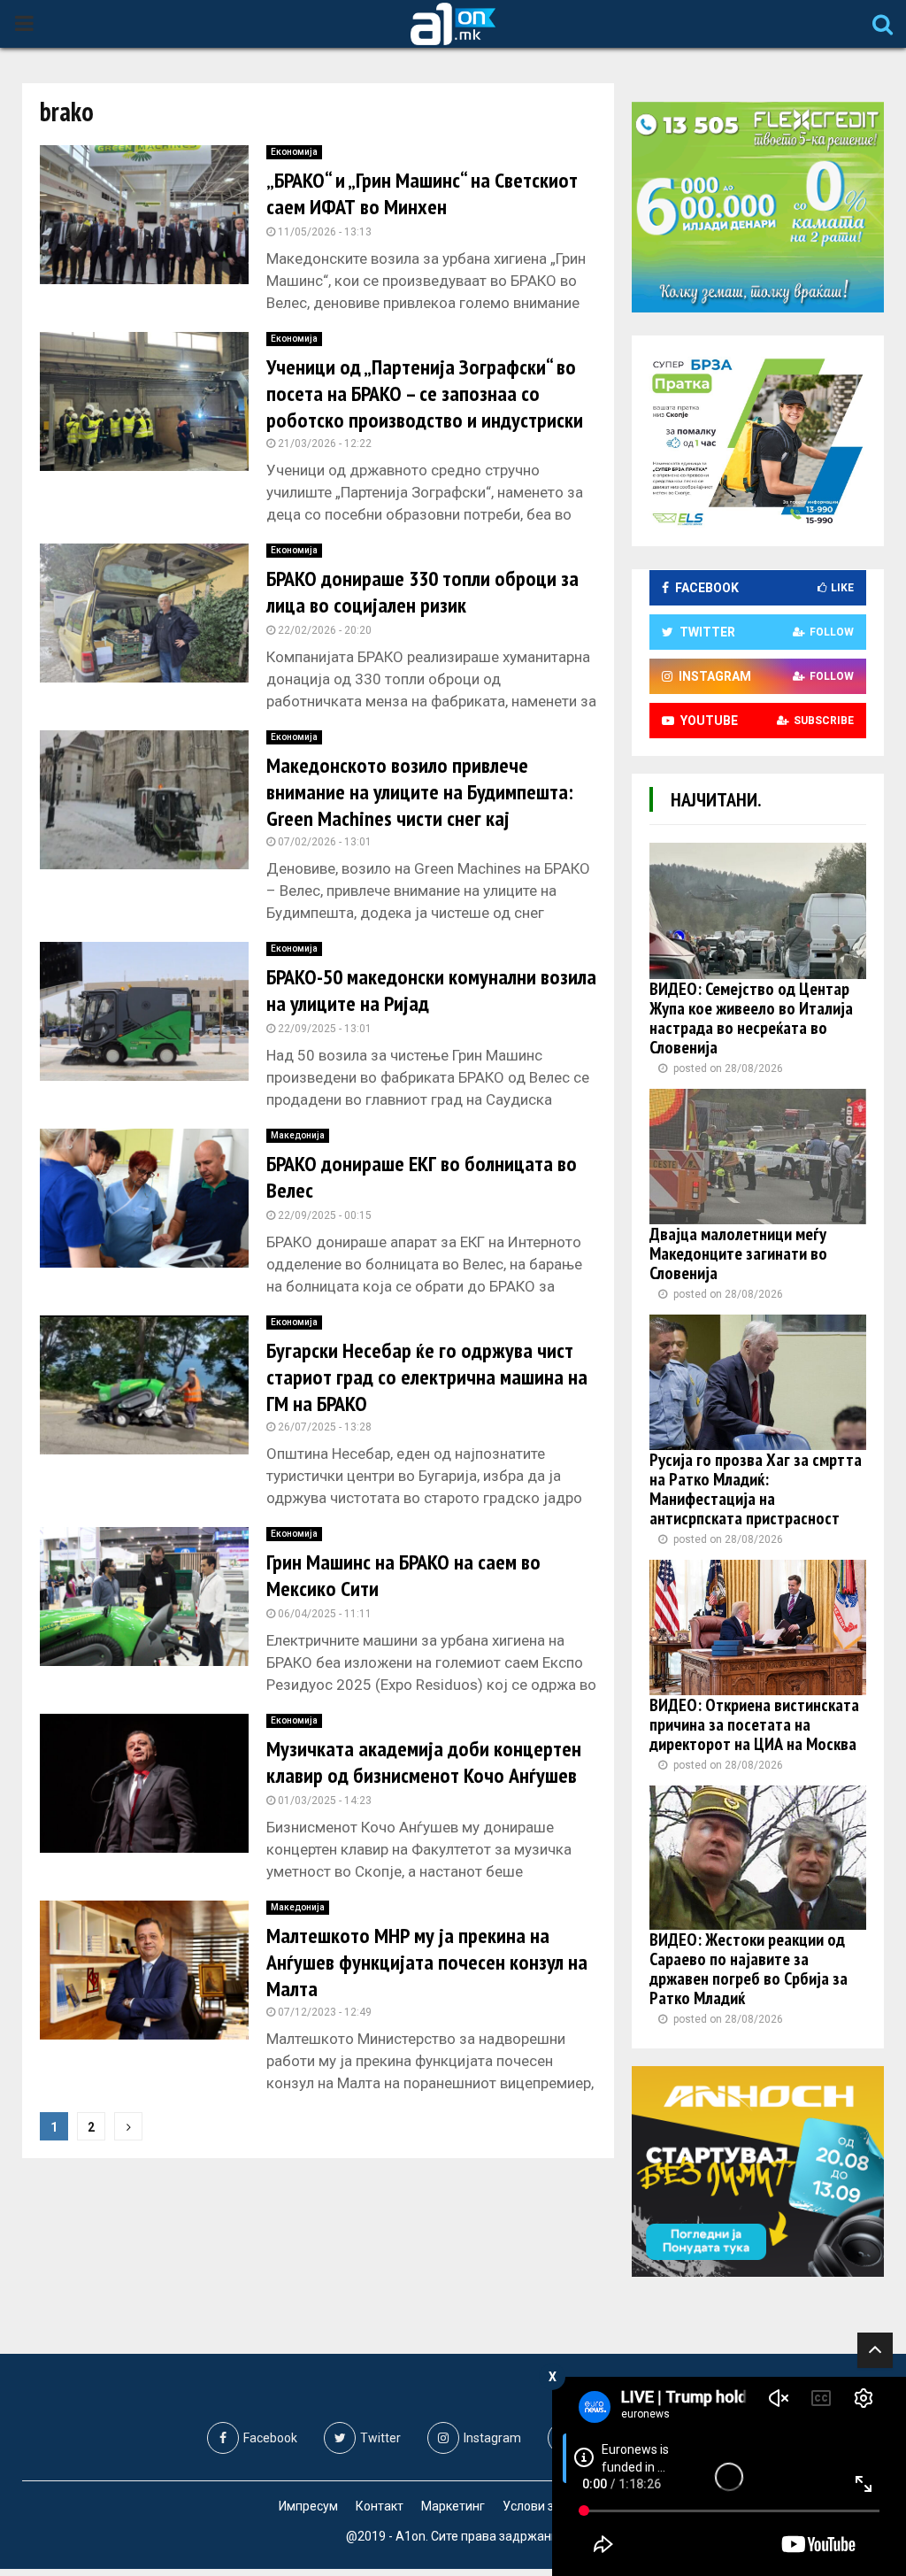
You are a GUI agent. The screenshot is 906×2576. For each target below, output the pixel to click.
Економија (294, 152)
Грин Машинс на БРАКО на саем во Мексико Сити (403, 1575)
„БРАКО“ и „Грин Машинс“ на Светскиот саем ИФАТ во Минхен (422, 193)
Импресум (308, 2506)
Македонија (298, 1135)
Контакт (380, 2506)
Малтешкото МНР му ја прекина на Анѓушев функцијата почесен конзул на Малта (427, 1962)
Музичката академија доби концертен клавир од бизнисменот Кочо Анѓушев (424, 1762)
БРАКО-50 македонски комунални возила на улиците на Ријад (431, 990)
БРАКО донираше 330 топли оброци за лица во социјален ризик (422, 592)
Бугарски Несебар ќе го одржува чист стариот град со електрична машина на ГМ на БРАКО (427, 1377)
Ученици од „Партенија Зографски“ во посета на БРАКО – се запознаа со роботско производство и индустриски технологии (425, 407)
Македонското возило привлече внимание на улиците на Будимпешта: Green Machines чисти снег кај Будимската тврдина (420, 805)
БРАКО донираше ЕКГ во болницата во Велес (422, 1177)
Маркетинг (453, 2506)
